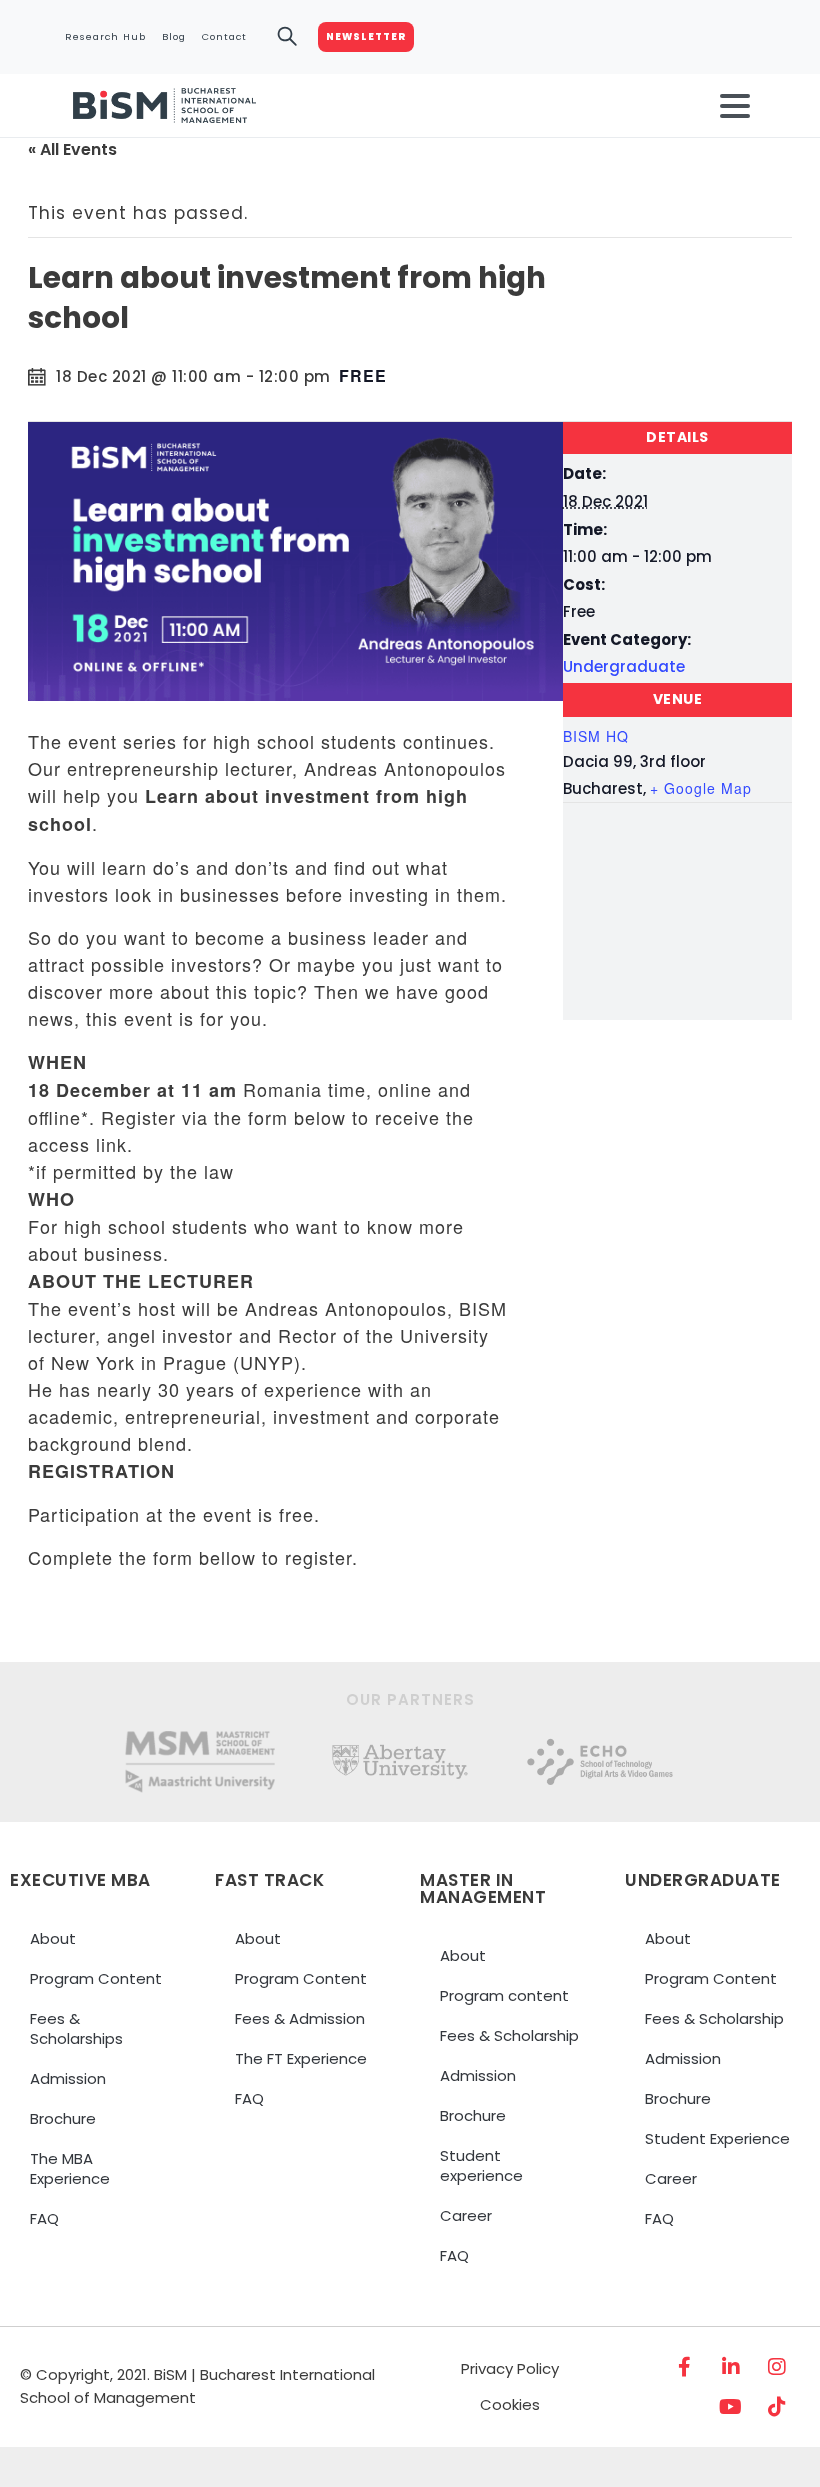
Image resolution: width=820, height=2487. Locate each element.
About (53, 1938)
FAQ (44, 2218)
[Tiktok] (777, 2407)
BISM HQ (596, 736)
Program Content (96, 1978)
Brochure (63, 2118)
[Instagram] (777, 2367)
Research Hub (105, 37)
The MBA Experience (70, 2168)
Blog (174, 37)
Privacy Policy (510, 2368)
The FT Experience (301, 2058)
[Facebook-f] (685, 2367)
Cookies (510, 2404)
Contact (224, 37)
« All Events (72, 149)
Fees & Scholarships (76, 2028)
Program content (504, 1995)
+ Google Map (701, 788)
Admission (68, 2078)
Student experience (481, 2165)
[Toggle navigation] (735, 106)
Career (466, 2215)
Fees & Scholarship (509, 2035)
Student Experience (717, 2138)
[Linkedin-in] (731, 2367)
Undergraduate (624, 666)
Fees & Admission (300, 2018)
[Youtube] (731, 2407)
